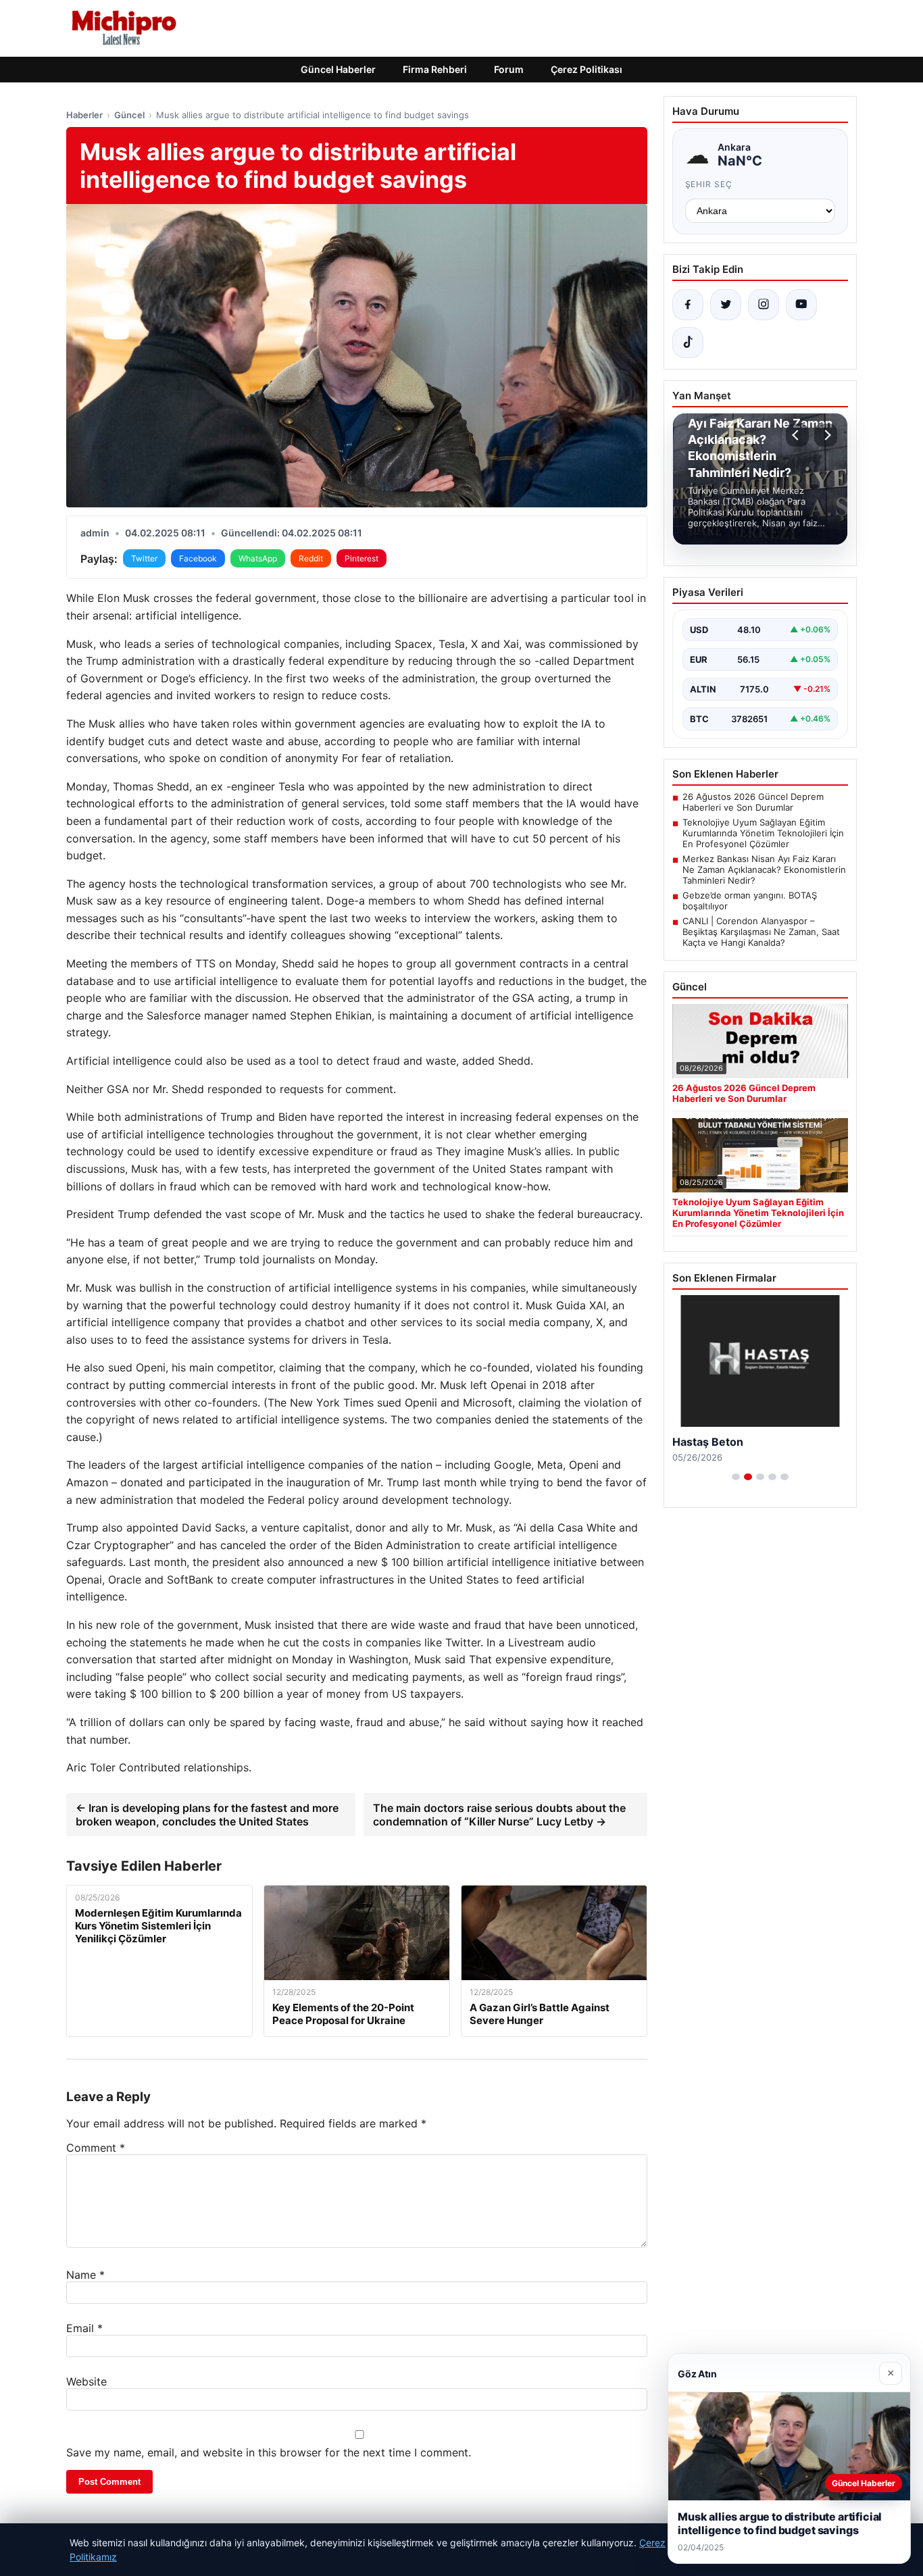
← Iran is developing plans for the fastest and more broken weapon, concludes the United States (207, 1815)
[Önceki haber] (797, 435)
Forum (509, 69)
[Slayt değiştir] (736, 1477)
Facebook (198, 558)
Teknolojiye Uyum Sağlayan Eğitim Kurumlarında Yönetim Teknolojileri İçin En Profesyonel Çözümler (763, 833)
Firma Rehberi (435, 69)
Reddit (311, 558)
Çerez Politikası (587, 69)
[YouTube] (801, 305)
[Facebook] (688, 305)
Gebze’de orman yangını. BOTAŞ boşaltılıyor (750, 901)
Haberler (84, 115)
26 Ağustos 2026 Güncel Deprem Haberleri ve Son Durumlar (753, 802)
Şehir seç (709, 184)
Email (84, 2328)
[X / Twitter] (726, 305)
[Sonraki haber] (826, 435)
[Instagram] (764, 305)
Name (85, 2275)
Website (86, 2381)
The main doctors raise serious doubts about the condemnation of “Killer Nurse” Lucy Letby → (499, 1815)
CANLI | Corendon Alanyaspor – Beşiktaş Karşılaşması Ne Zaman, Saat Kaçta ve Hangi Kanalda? (761, 932)
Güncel (129, 115)
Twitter (144, 558)
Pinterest (361, 558)
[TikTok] (688, 343)
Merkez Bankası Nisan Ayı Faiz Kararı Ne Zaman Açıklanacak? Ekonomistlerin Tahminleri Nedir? (764, 869)
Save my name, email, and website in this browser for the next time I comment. (269, 2452)
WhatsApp (258, 558)
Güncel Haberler (338, 69)
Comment (96, 2148)
